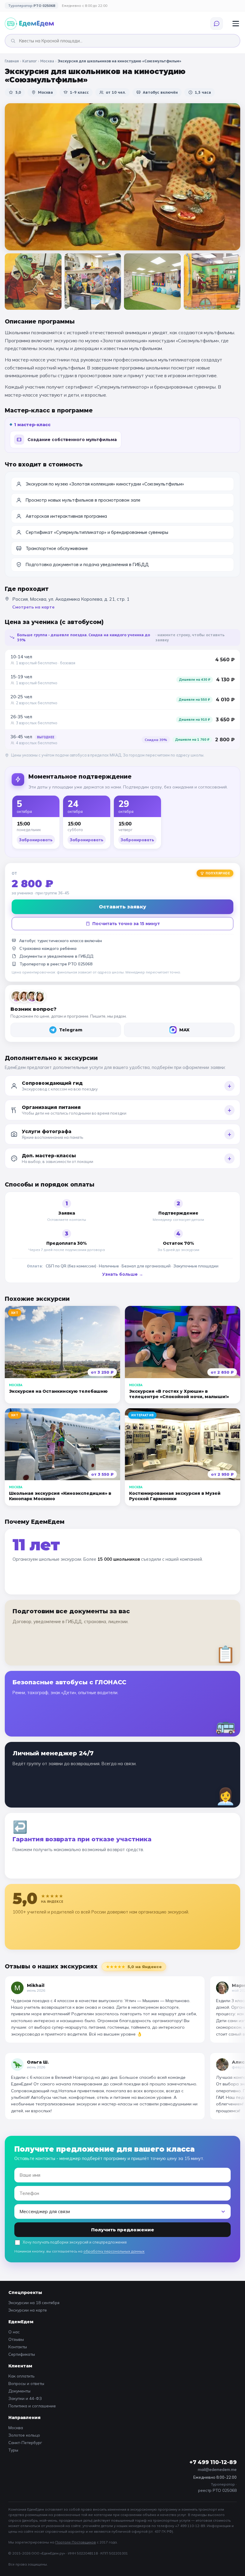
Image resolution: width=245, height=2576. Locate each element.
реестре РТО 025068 (71, 964)
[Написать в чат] (217, 24)
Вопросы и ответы (26, 2383)
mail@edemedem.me (217, 2469)
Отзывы (16, 2339)
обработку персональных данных (114, 2251)
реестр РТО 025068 (217, 2490)
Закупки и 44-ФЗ (25, 2398)
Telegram (71, 1030)
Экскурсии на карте (28, 2310)
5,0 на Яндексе (134, 1967)
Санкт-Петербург (25, 2442)
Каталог (30, 61)
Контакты (18, 2347)
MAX (184, 1030)
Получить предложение (123, 2230)
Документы (19, 2391)
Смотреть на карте (33, 607)
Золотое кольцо (24, 2435)
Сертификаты (22, 2354)
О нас (14, 2332)
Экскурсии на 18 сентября (34, 2302)
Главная (12, 61)
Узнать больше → (123, 1274)
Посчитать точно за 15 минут (126, 924)
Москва (47, 61)
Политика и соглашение (32, 2406)
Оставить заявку (122, 907)
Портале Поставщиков (76, 2542)
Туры (13, 2450)
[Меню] (236, 24)
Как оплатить (22, 2376)
